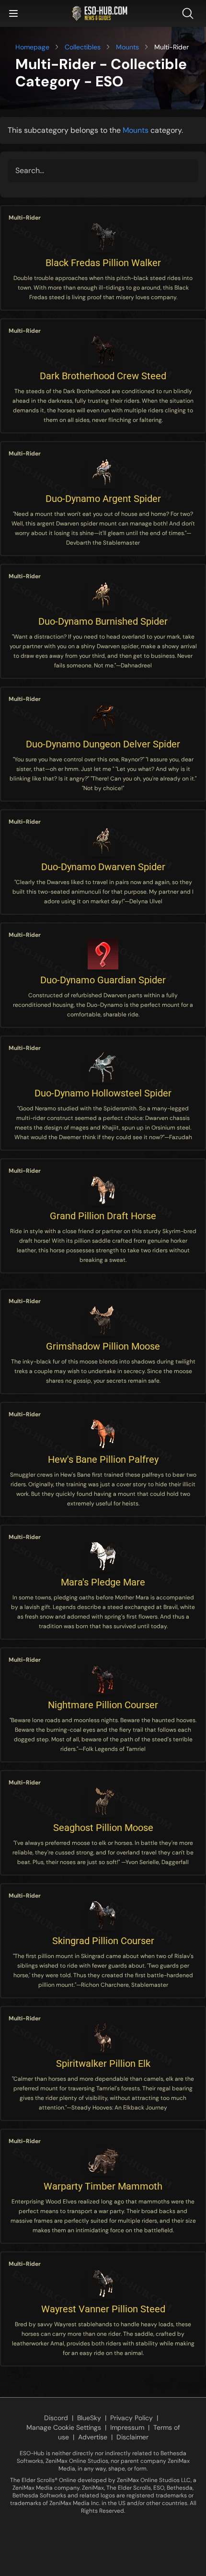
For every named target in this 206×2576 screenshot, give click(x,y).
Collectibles (83, 47)
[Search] (190, 13)
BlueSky (89, 2418)
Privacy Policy (132, 2418)
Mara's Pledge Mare (103, 1582)
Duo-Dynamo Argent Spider (103, 499)
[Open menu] (13, 13)
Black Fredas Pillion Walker (103, 263)
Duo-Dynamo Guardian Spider (103, 980)
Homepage (32, 47)
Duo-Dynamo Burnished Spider (103, 621)
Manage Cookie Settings (64, 2427)
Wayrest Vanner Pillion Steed (103, 2309)
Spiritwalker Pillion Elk (103, 2063)
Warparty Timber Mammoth (103, 2186)
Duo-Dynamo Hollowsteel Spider (103, 1093)
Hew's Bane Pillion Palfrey (103, 1459)
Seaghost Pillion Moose (103, 1828)
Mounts (127, 47)
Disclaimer (132, 2437)
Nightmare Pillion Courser (103, 1705)
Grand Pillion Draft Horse (103, 1216)
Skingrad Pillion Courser (103, 1941)
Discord (56, 2418)
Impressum (127, 2427)
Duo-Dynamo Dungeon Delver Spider (103, 744)
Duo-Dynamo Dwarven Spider (103, 867)
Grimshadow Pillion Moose (103, 1346)
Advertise (93, 2437)
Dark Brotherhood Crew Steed (103, 376)
